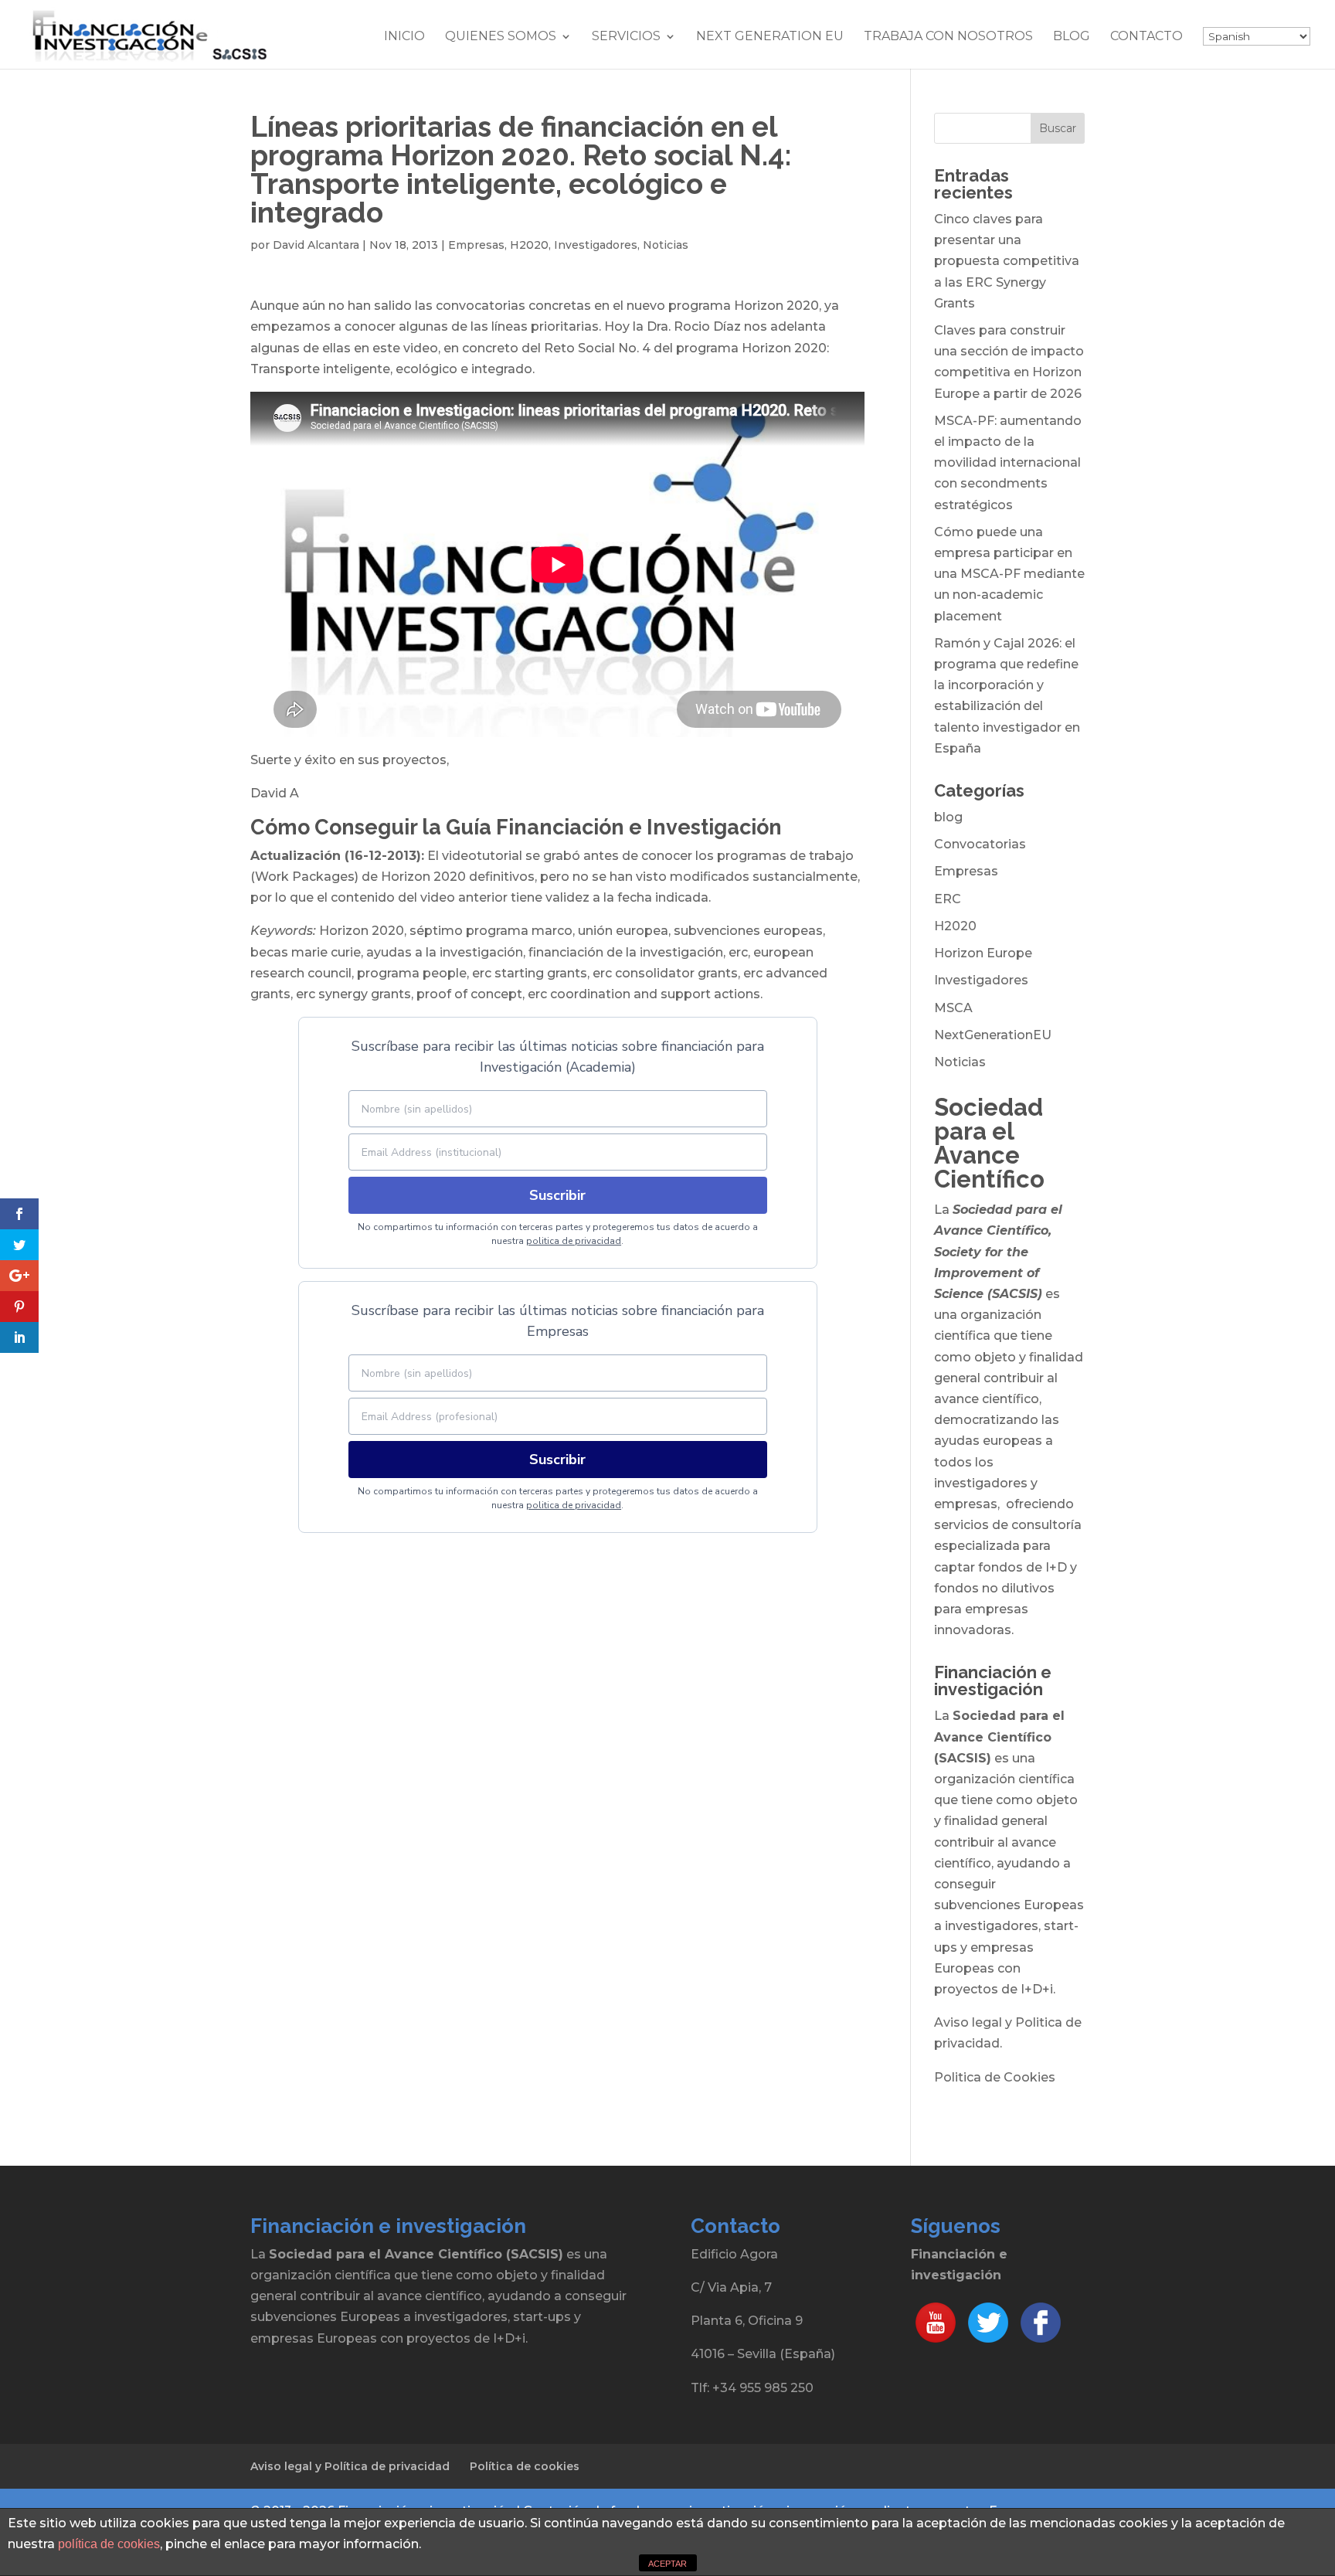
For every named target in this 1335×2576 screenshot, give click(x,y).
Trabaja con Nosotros (948, 37)
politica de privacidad (574, 1241)
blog (948, 817)
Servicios (626, 37)
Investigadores (596, 245)
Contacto (1146, 37)
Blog (1072, 37)
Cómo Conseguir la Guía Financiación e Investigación (516, 827)
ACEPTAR (667, 2564)
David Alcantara (316, 245)
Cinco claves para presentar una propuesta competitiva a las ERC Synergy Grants (1007, 261)
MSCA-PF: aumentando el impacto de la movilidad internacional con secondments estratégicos (1008, 463)
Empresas (476, 245)
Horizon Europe (983, 953)
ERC (948, 899)
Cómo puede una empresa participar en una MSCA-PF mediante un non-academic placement (1009, 574)
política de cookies (109, 2544)
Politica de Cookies (995, 2077)
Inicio (404, 37)
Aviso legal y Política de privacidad (350, 2466)
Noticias (666, 245)
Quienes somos (501, 37)
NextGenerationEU (993, 1035)
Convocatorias (980, 844)
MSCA (953, 1008)
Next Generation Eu (770, 37)
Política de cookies (525, 2466)
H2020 (529, 245)
